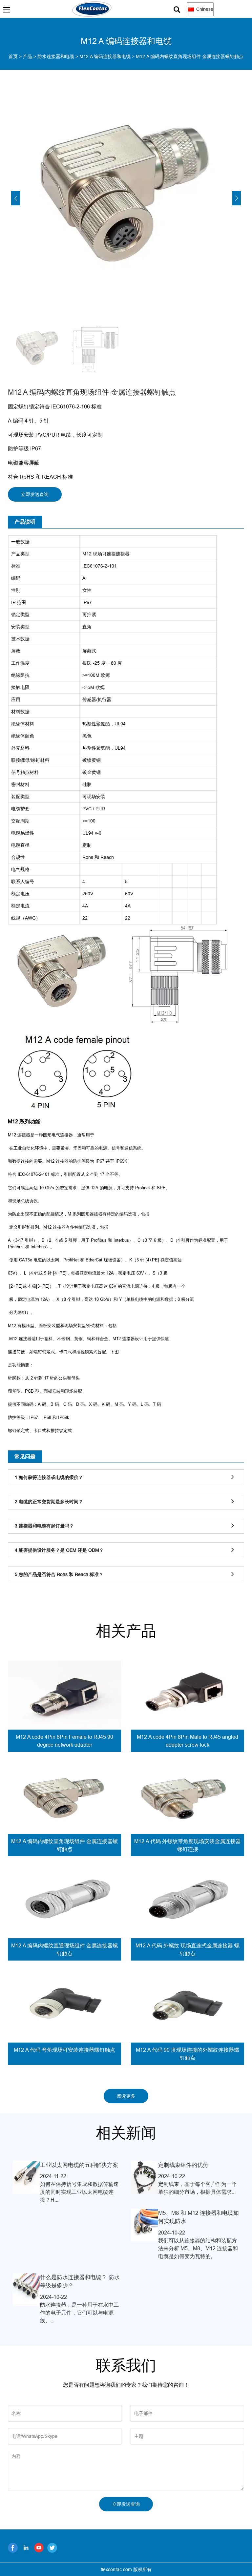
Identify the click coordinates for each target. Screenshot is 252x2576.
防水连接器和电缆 (56, 56)
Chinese (204, 9)
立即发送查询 (35, 494)
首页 (13, 56)
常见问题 (25, 1456)
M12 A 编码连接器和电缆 (105, 56)
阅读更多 (126, 2096)
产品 (28, 56)
